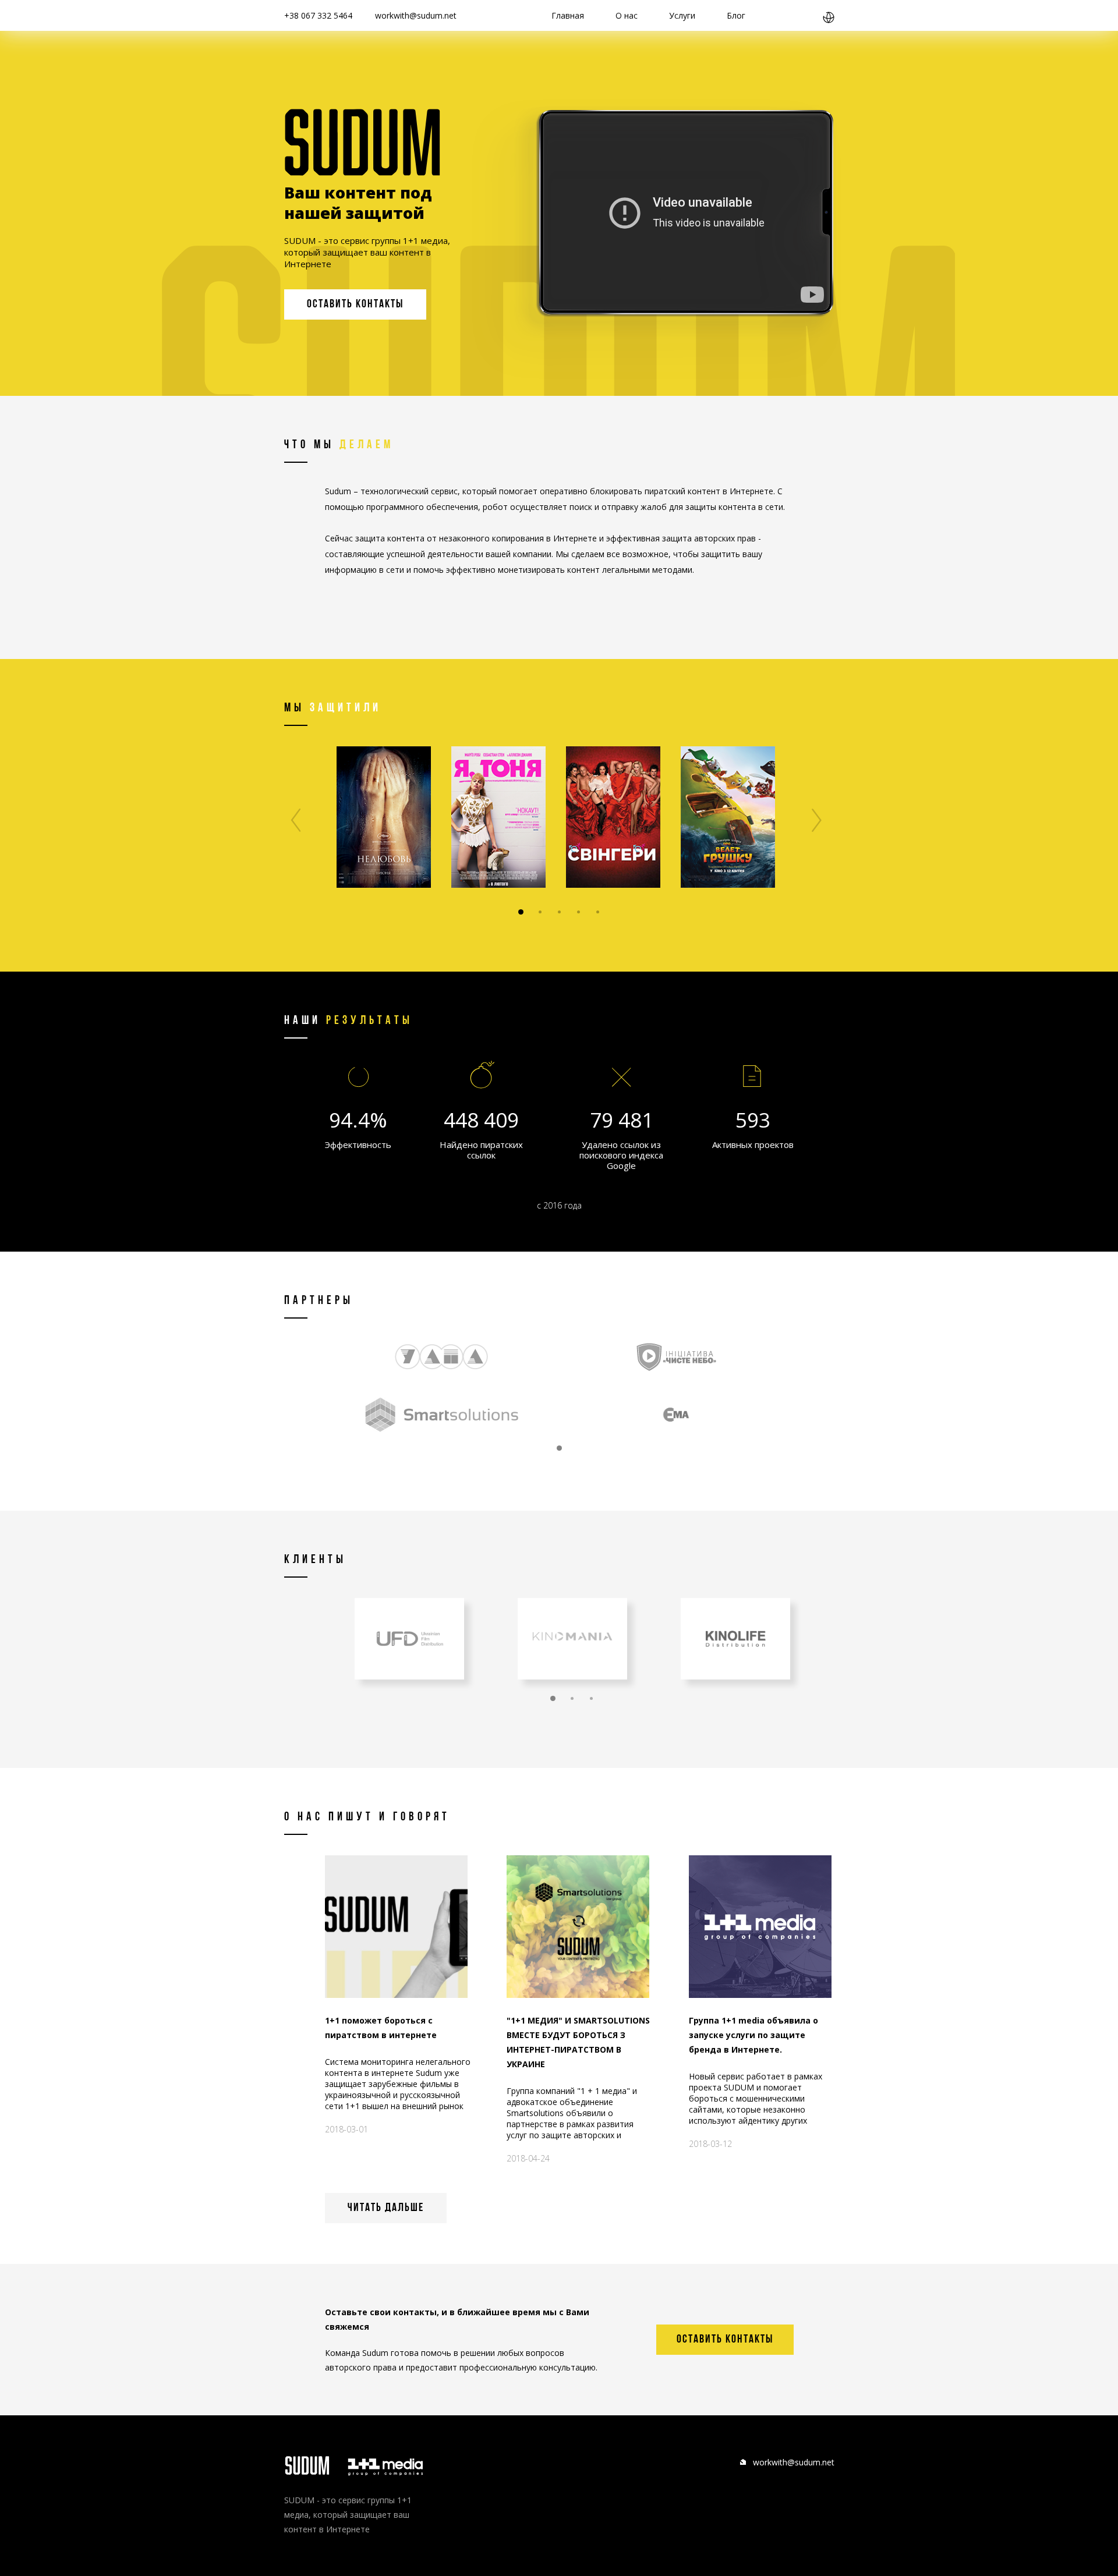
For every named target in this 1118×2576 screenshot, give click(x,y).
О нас (627, 15)
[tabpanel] (384, 817)
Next (817, 820)
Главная (568, 15)
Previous (296, 820)
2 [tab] (540, 912)
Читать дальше (386, 2208)
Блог (736, 15)
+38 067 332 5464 (318, 15)
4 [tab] (579, 912)
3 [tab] (559, 912)
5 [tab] (598, 912)
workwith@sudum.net (416, 15)
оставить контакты (355, 304)
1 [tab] (521, 912)
